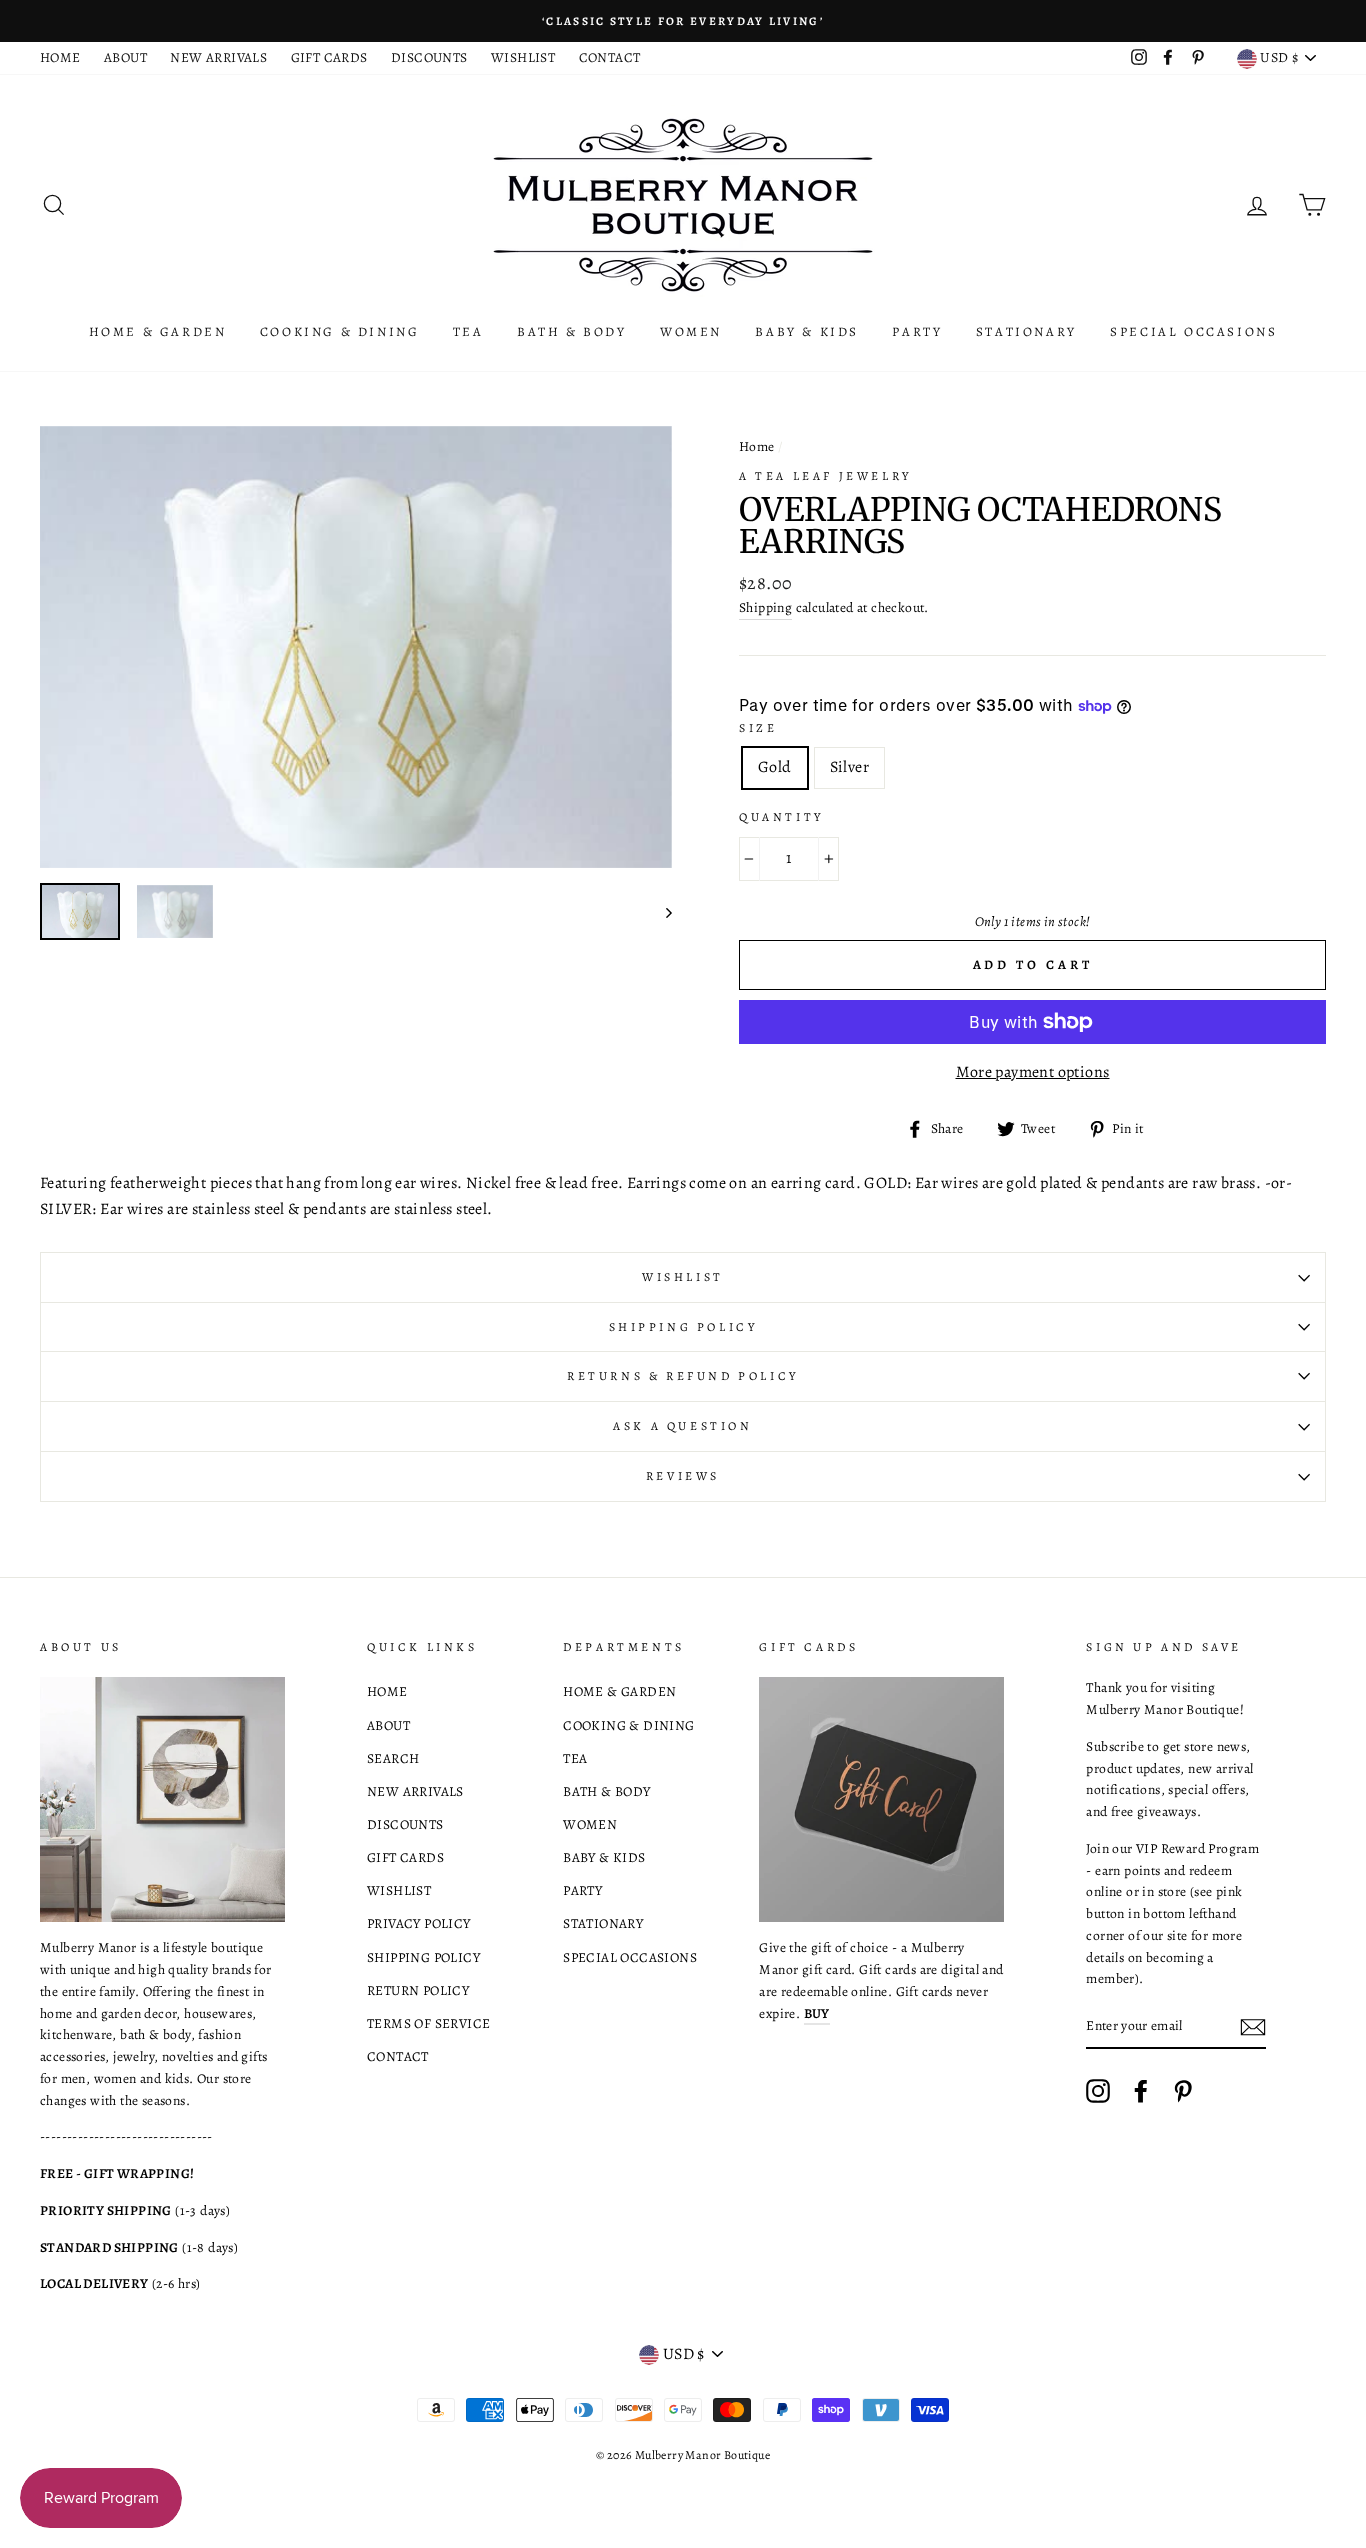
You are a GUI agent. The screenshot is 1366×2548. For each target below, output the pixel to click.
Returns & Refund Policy (683, 1376)
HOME (60, 57)
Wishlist (683, 1277)
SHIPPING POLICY (423, 1957)
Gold (775, 767)
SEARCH (393, 1758)
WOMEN (691, 331)
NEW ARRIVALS (218, 57)
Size (758, 728)
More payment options (1033, 1072)
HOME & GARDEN (158, 331)
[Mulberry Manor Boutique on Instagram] (1098, 2091)
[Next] (659, 911)
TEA (468, 331)
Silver (849, 767)
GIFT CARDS (329, 57)
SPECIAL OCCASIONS (1193, 331)
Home (757, 446)
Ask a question (682, 1426)
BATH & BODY (572, 331)
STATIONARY (1026, 331)
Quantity (781, 817)
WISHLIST (523, 57)
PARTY (917, 331)
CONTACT (610, 57)
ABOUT (125, 57)
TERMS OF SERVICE (428, 2023)
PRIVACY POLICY (419, 1923)
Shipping (765, 607)
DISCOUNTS (429, 57)
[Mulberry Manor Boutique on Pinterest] (1183, 2091)
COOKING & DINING (340, 331)
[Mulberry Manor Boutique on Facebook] (1141, 2091)
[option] (683, 21)
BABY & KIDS (807, 331)
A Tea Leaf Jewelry (825, 476)
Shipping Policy (683, 1327)
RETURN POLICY (418, 1990)
